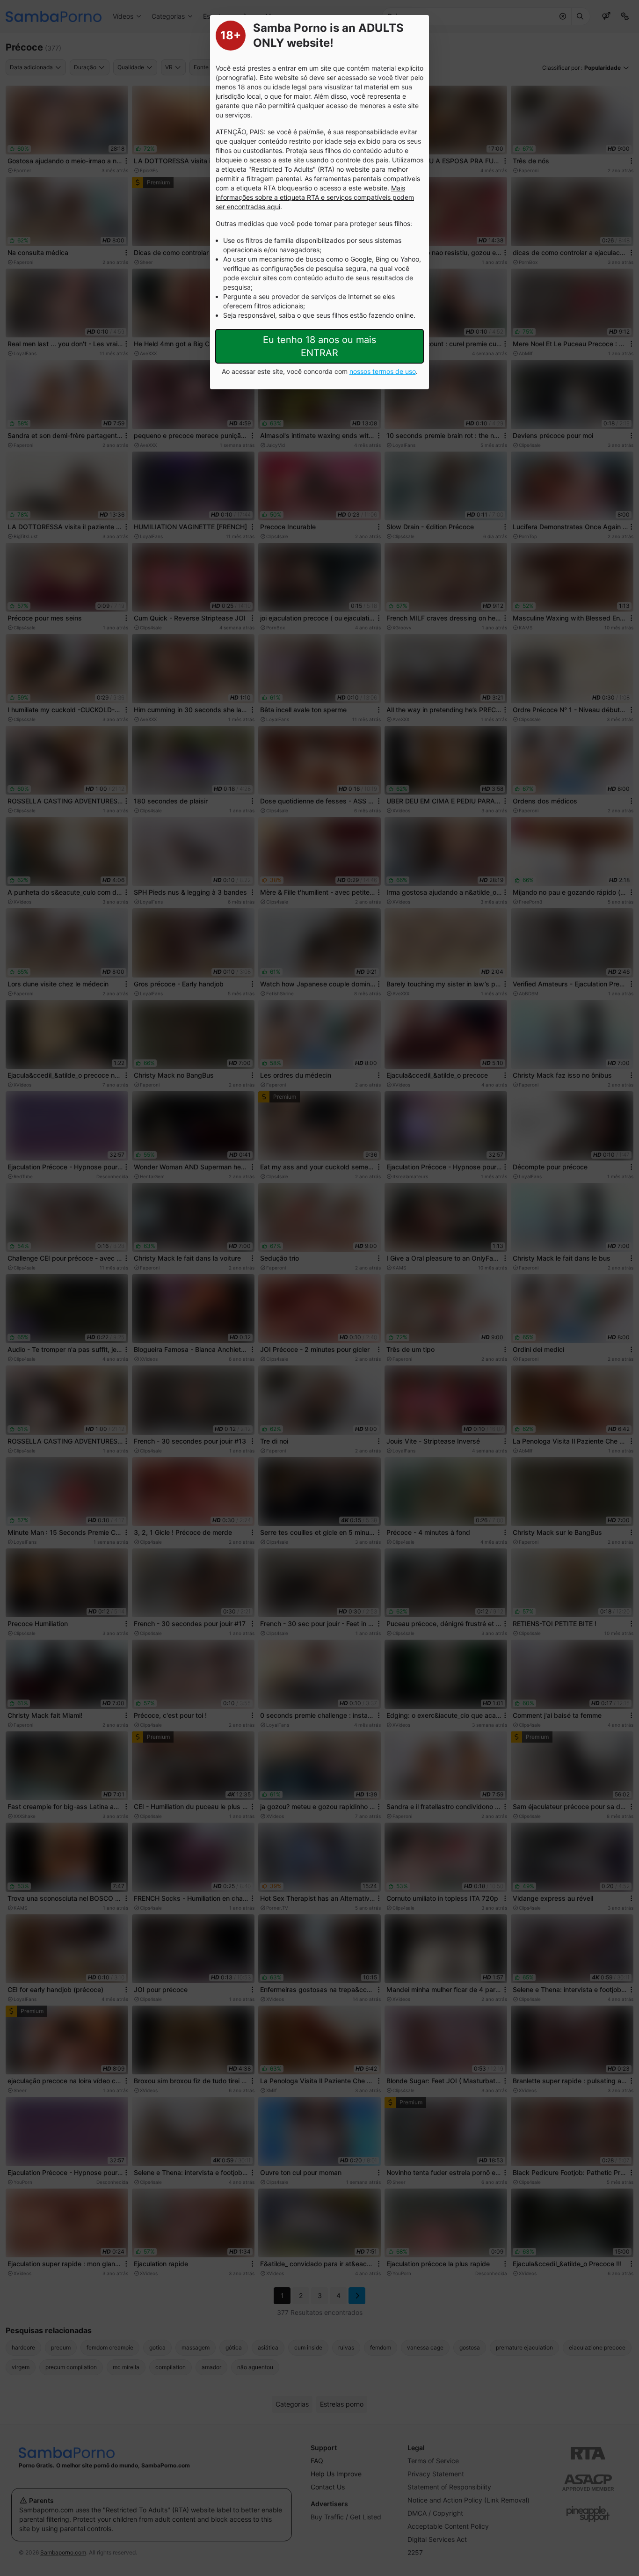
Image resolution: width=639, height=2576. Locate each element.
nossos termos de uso (383, 371)
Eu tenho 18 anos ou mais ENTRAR (319, 346)
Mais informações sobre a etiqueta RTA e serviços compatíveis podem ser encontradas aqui (315, 197)
